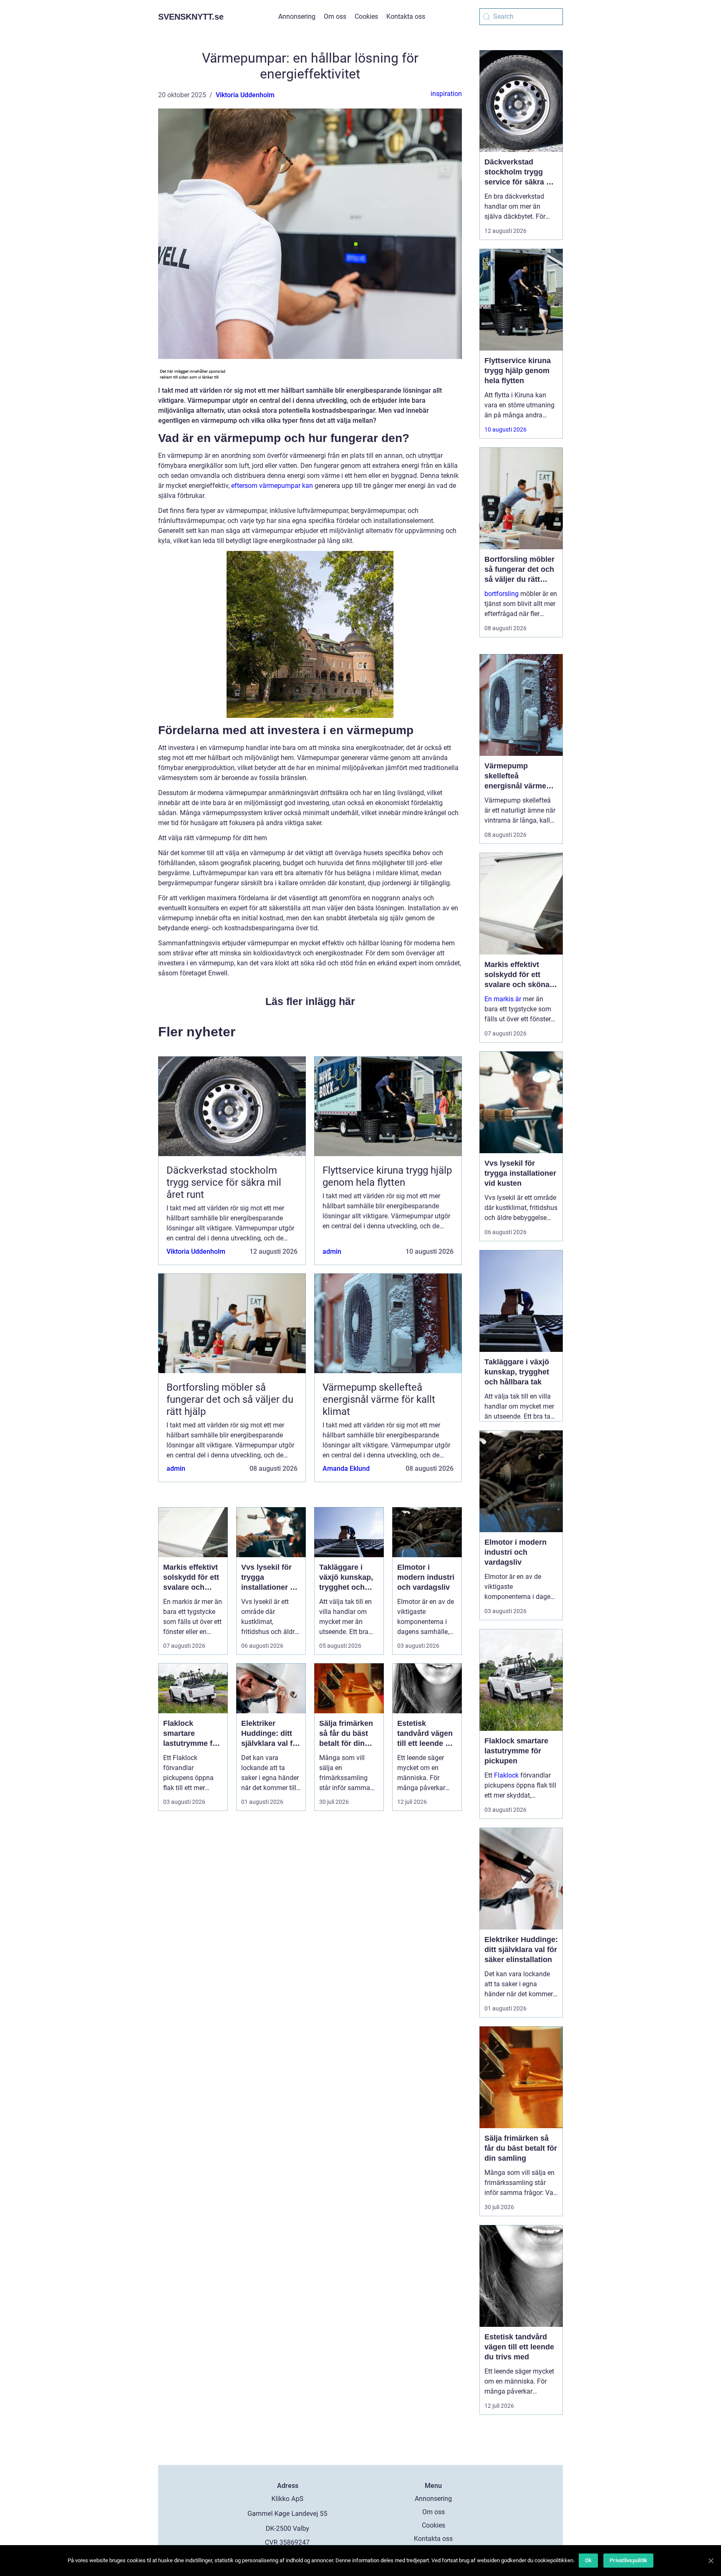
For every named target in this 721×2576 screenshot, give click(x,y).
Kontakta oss (406, 16)
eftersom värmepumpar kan (272, 486)
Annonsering (297, 16)
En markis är (503, 999)
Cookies (366, 16)
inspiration (446, 94)
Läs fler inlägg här (310, 1001)
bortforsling (502, 594)
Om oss (335, 16)
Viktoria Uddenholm (245, 95)
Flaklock (506, 1775)
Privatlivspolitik (628, 2560)
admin (332, 1251)
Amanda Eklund (346, 1469)
